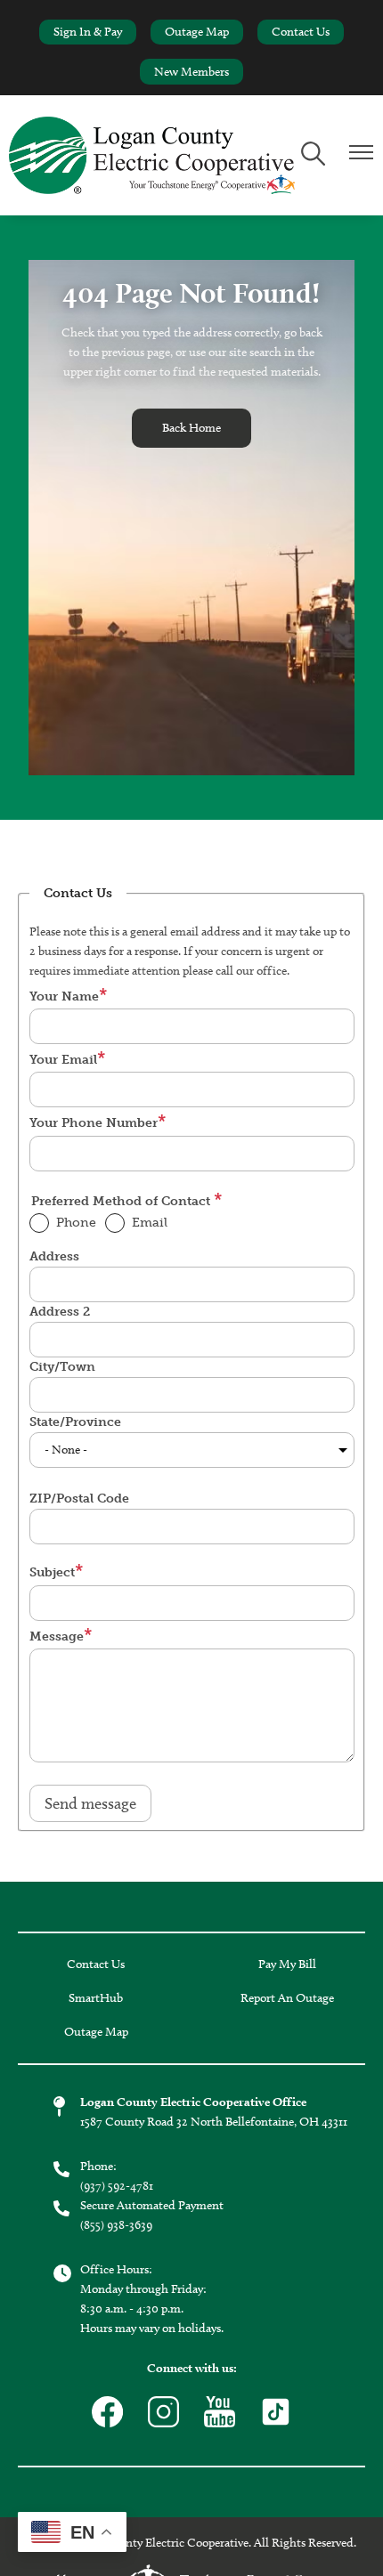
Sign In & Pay (88, 32)
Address (54, 1256)
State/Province (75, 1422)
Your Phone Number (94, 1123)
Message (57, 1636)
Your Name (64, 996)
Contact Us (301, 32)
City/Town (62, 1367)
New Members (191, 72)
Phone (76, 1223)
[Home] (152, 155)
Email (150, 1223)
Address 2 (60, 1312)
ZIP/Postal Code (79, 1499)
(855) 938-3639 (116, 2225)
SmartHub (96, 1998)
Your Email (63, 1060)
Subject (52, 1572)
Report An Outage (287, 1998)
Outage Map (197, 32)
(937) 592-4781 (117, 2186)
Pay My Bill (287, 1964)
